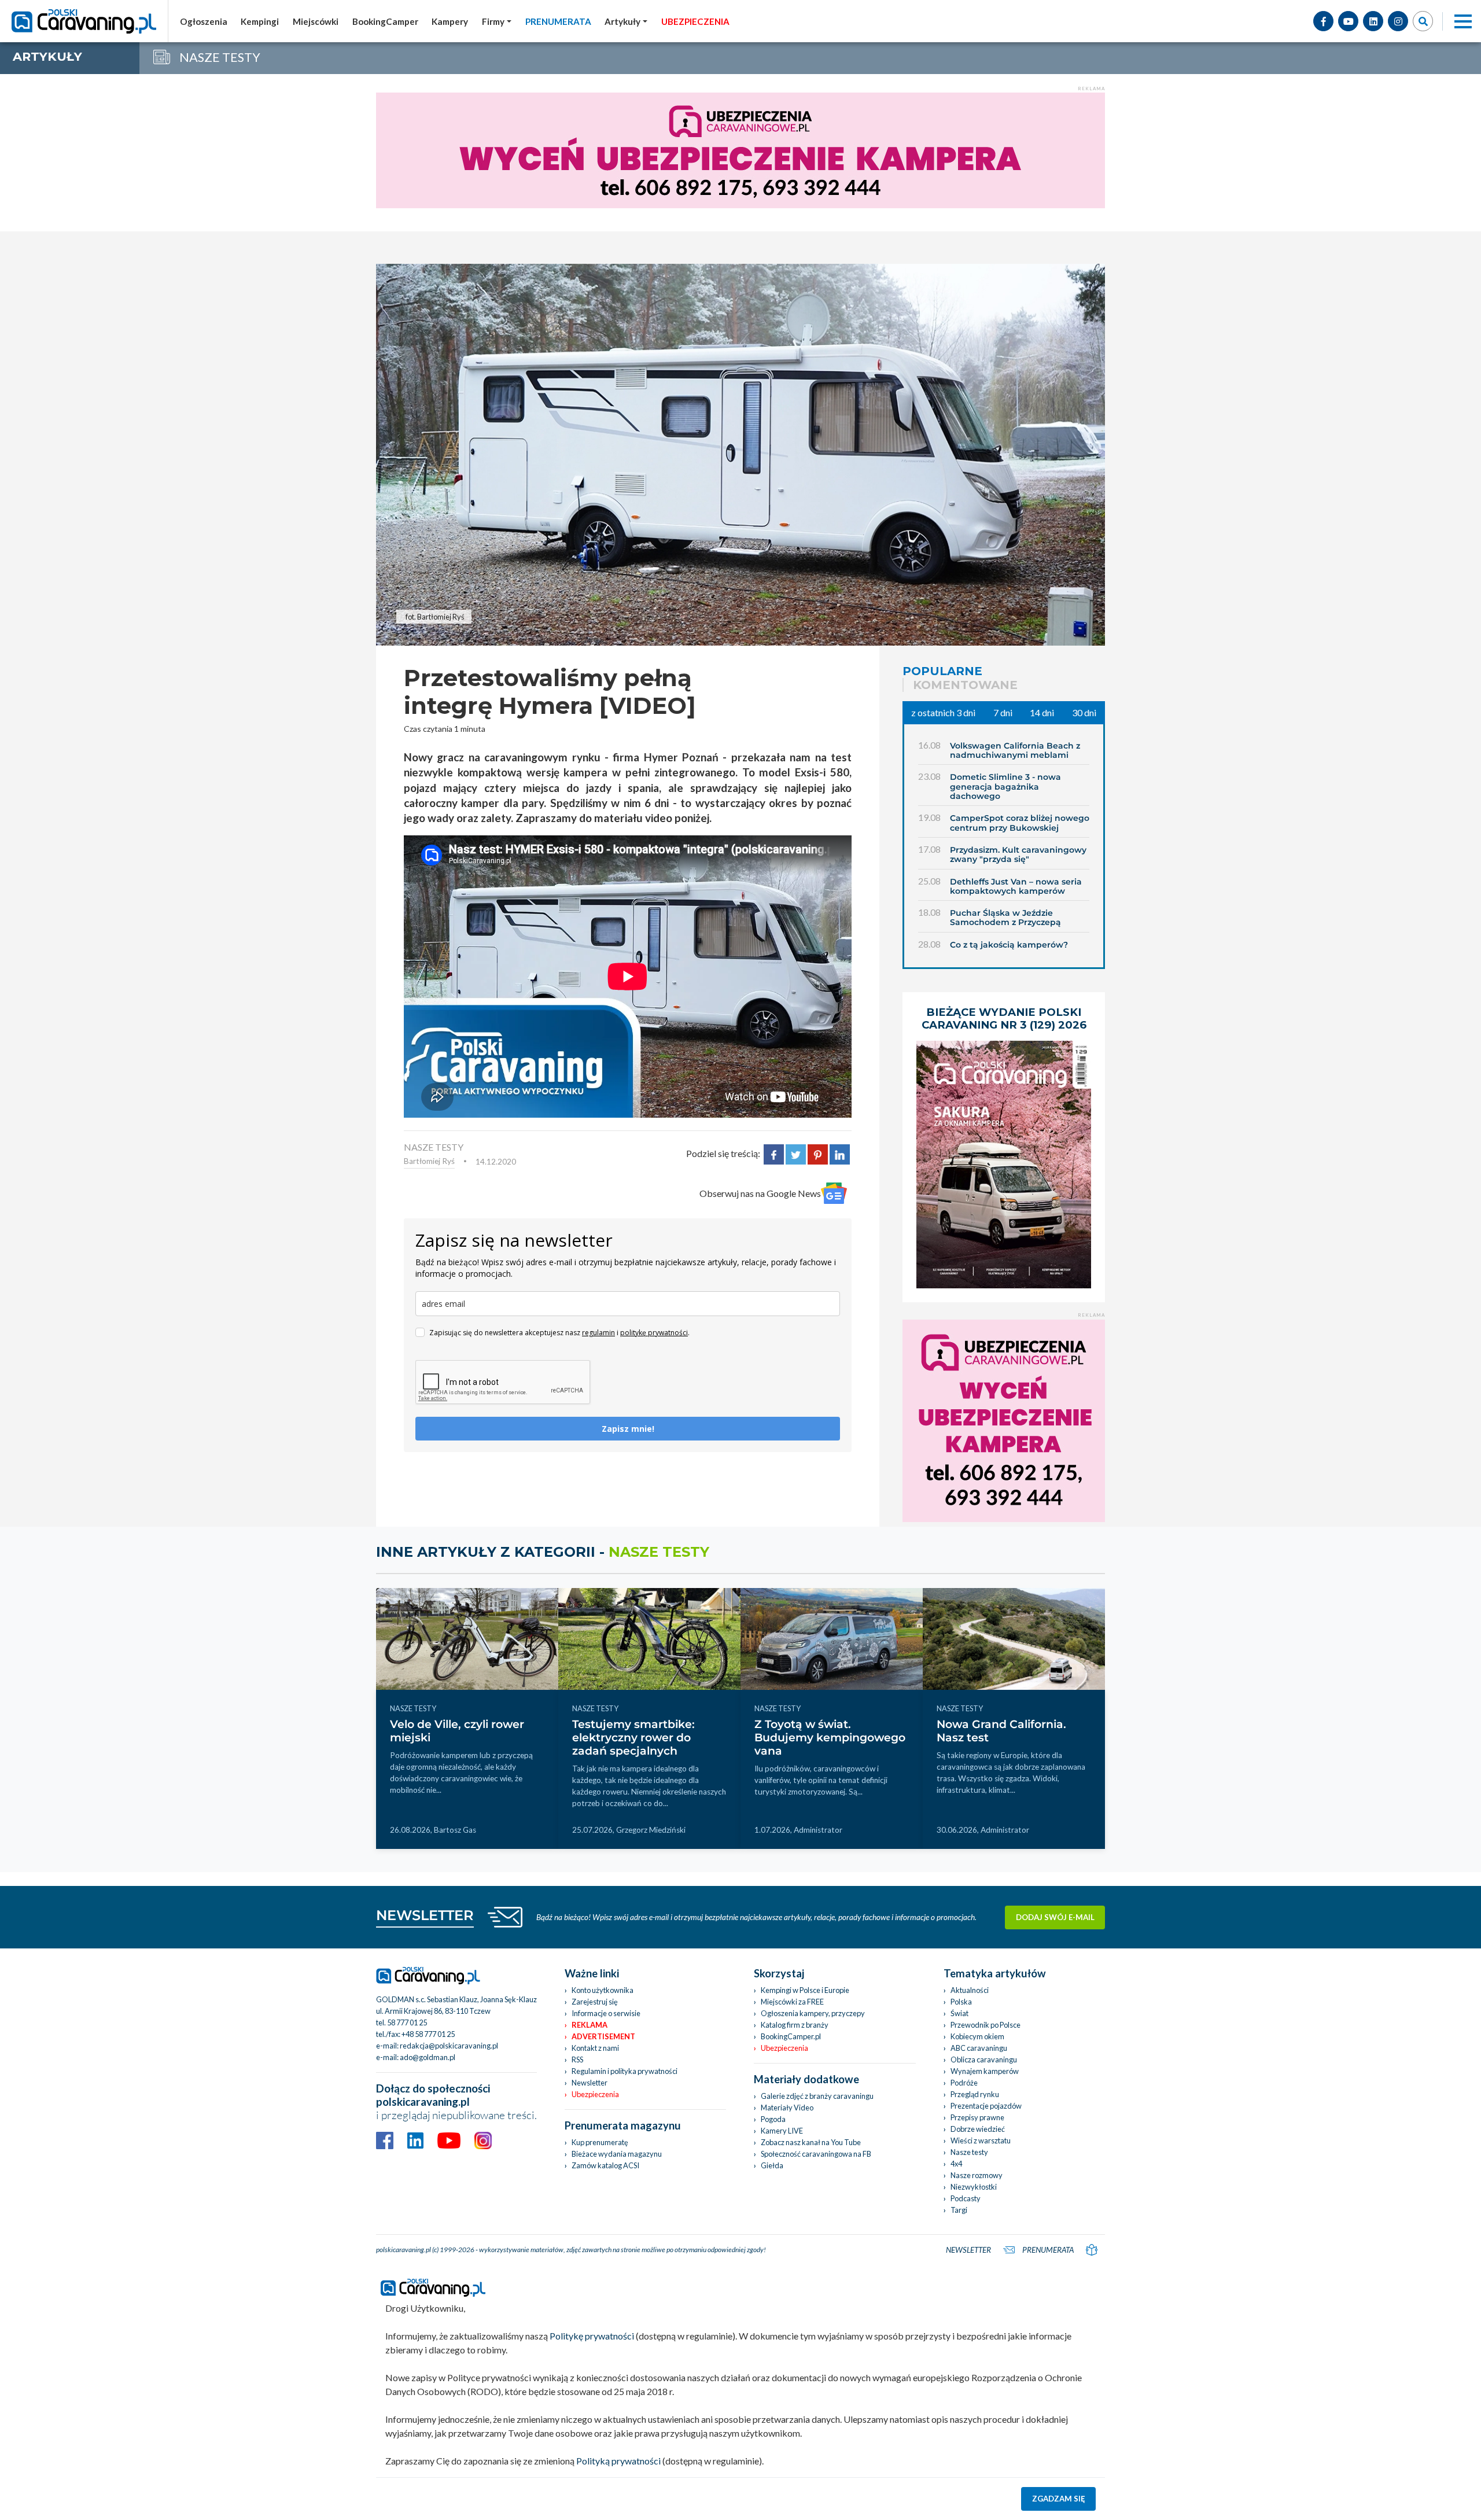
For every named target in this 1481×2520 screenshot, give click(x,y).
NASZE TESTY (434, 1147)
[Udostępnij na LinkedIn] (840, 1153)
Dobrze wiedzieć (978, 2129)
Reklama (590, 2025)
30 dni (1084, 712)
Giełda (772, 2165)
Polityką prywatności (618, 2461)
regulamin (598, 1333)
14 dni (1042, 712)
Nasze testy (969, 2152)
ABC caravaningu (979, 2048)
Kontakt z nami (595, 2048)
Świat (959, 2013)
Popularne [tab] (942, 671)
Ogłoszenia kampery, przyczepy (813, 2013)
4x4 (956, 2164)
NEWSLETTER (425, 1915)
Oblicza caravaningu (984, 2060)
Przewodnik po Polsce (986, 2025)
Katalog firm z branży (795, 2025)
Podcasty (966, 2198)
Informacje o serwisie (606, 2013)
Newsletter (590, 2083)
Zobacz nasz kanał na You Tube (811, 2142)
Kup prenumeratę (600, 2142)
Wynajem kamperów (985, 2071)
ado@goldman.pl (428, 2057)
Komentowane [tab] (965, 685)
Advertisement (603, 2036)
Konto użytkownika (603, 1990)
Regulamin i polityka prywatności (625, 2071)
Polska (961, 2002)
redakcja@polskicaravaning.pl (449, 2046)
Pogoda (773, 2119)
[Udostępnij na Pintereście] (818, 1153)
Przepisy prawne (977, 2117)
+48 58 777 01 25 (428, 2034)
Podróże (964, 2083)
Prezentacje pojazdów (986, 2106)
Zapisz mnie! (628, 1429)
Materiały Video (787, 2108)
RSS (577, 2060)
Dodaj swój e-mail (1055, 1917)
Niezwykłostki (974, 2187)
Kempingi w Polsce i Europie (805, 1990)
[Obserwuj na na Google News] (834, 1193)
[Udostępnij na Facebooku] (774, 1153)
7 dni (1003, 712)
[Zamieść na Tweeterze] (796, 1153)
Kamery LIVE (782, 2131)
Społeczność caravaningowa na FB (816, 2154)
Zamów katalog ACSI (605, 2165)
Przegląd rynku (975, 2094)
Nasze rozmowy (977, 2175)
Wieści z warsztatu (981, 2140)
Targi (959, 2210)
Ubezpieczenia (595, 2094)
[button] (626, 21)
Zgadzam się (1059, 2499)
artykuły (47, 56)
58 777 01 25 (407, 2022)
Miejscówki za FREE (792, 2002)
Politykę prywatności (592, 2336)
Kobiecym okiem (977, 2036)
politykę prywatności (654, 1333)
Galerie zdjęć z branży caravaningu (817, 2096)
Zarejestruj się (595, 2002)
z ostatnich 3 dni (943, 712)
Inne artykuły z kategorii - (543, 1552)
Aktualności (970, 1990)
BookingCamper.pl (791, 2036)
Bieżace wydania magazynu (617, 2154)
